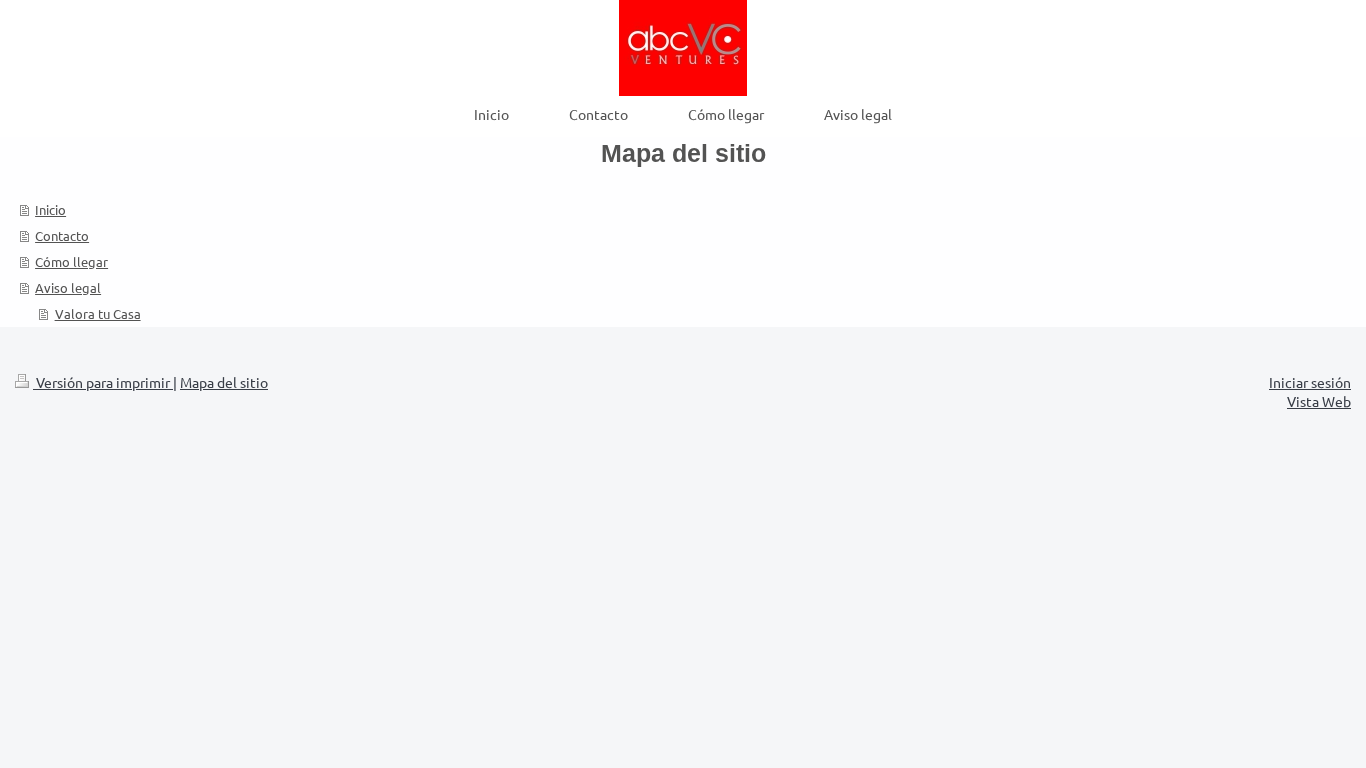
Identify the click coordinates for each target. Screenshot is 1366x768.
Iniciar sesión (1310, 382)
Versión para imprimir (103, 382)
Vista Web (1319, 401)
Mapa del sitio (224, 382)
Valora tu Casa (98, 313)
